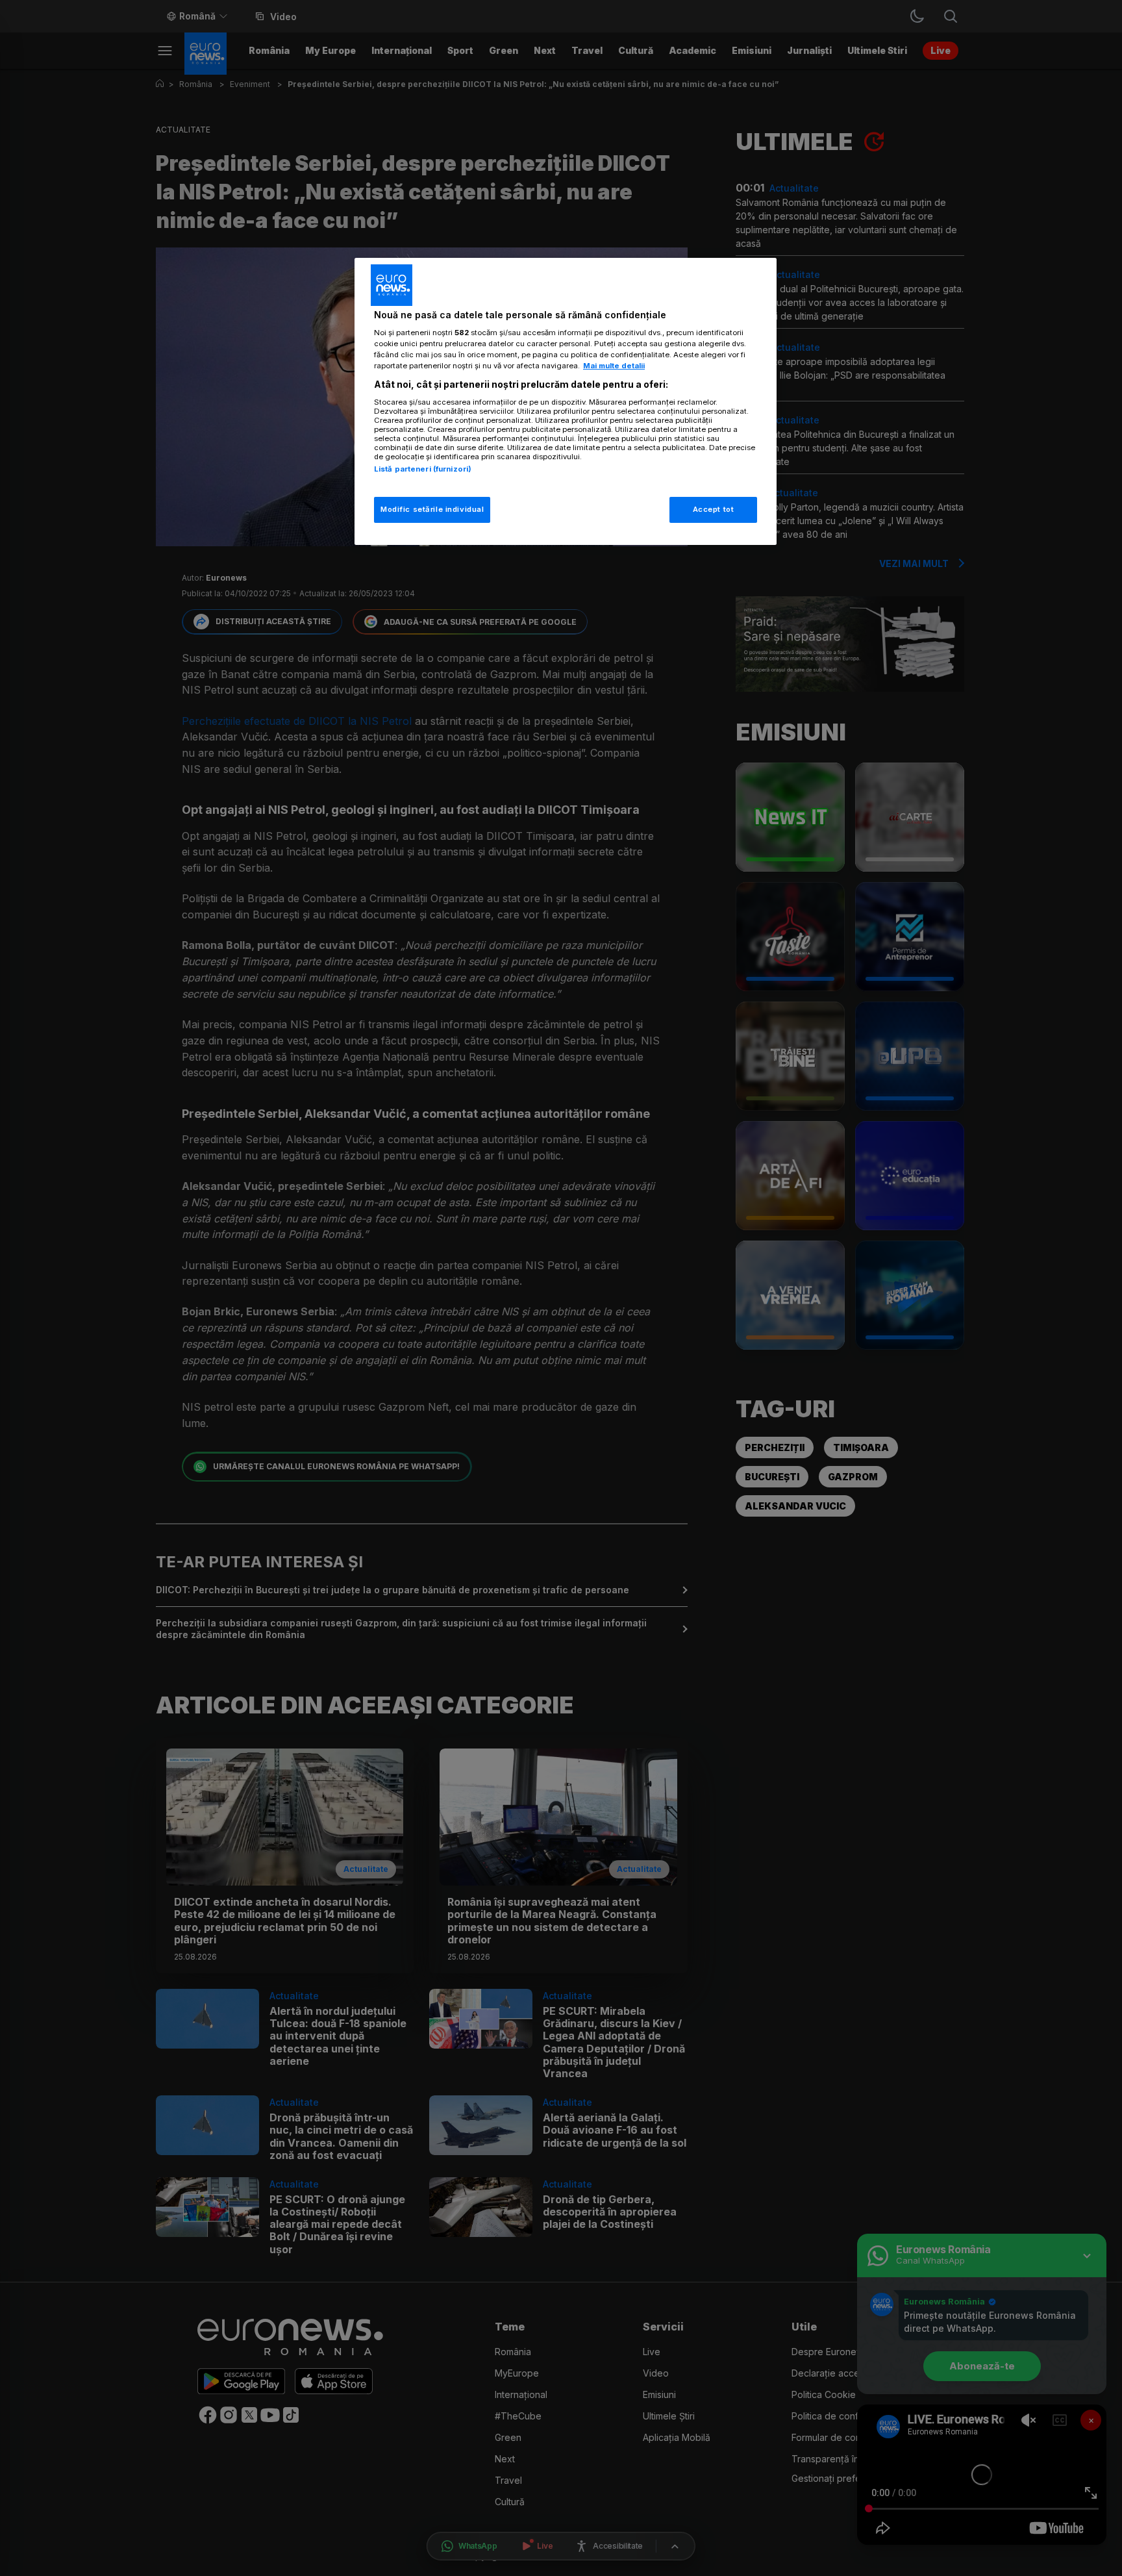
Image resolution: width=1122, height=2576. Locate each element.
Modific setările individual (432, 509)
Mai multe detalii (614, 366)
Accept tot (714, 509)
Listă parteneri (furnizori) (423, 469)
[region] (566, 402)
